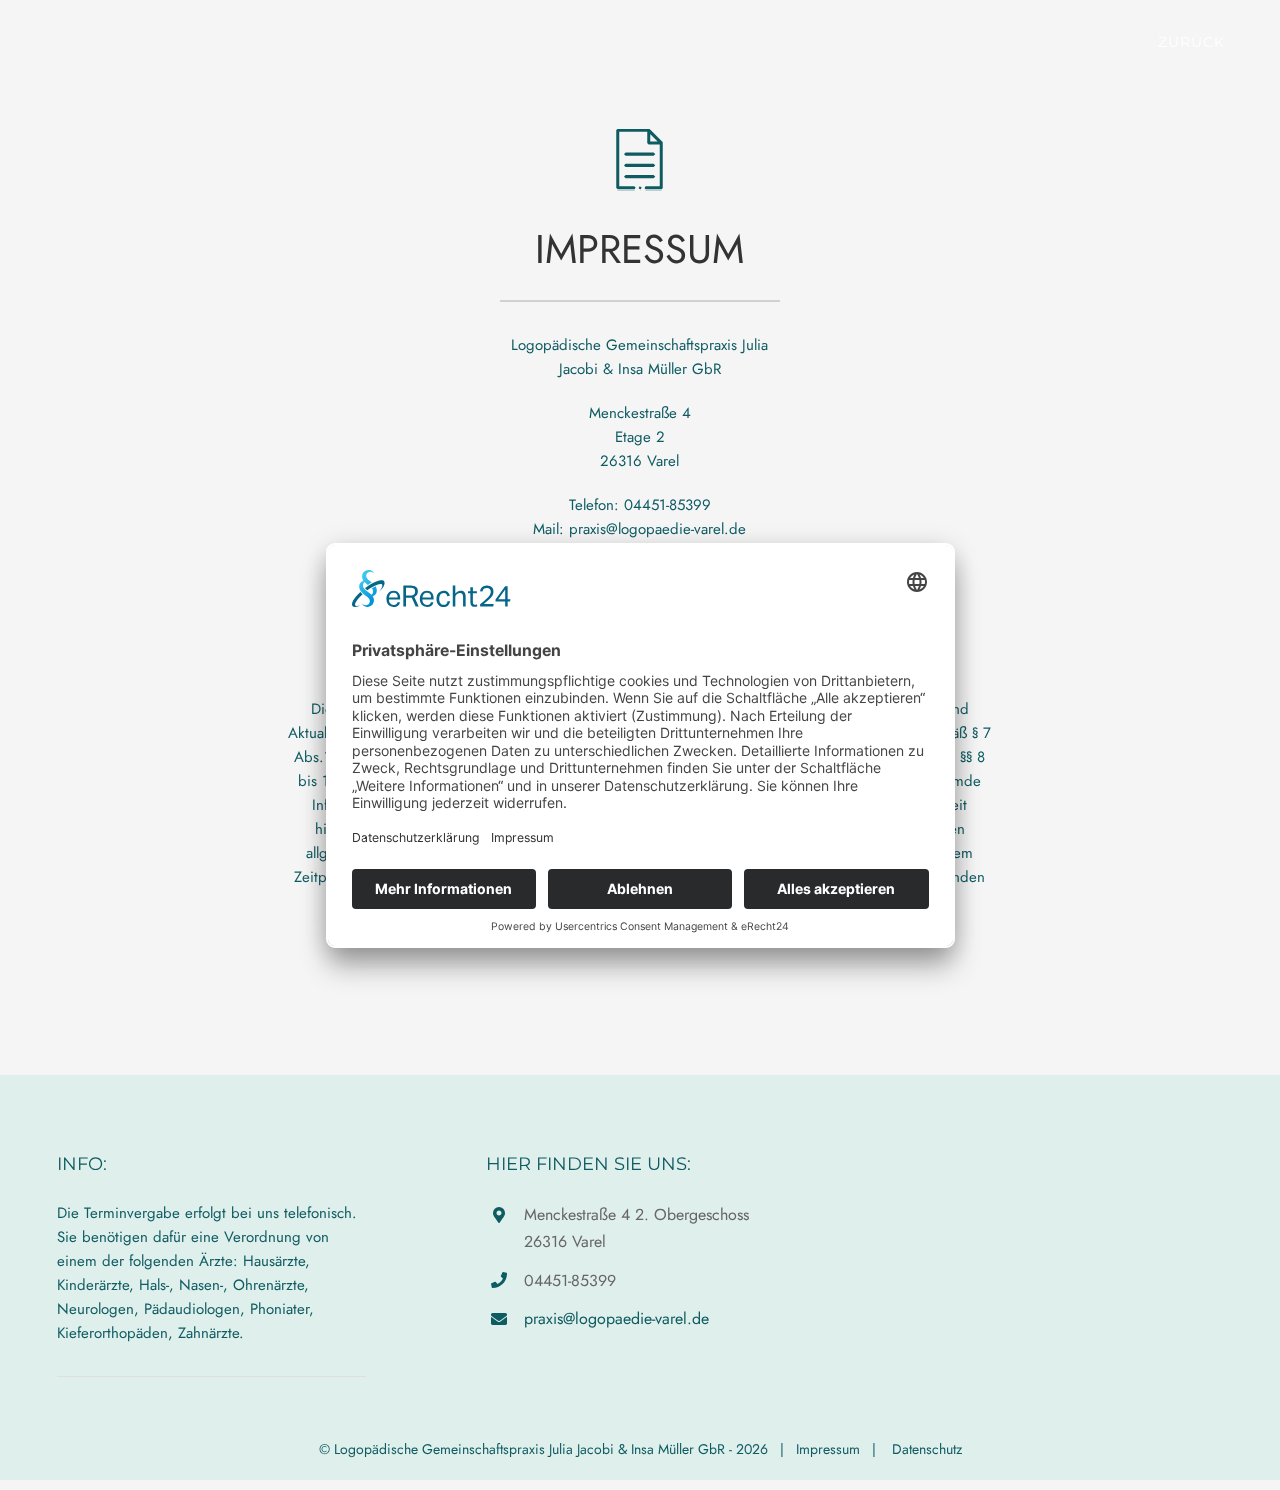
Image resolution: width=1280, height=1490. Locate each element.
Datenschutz (927, 1449)
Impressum (828, 1449)
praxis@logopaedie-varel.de (616, 1318)
